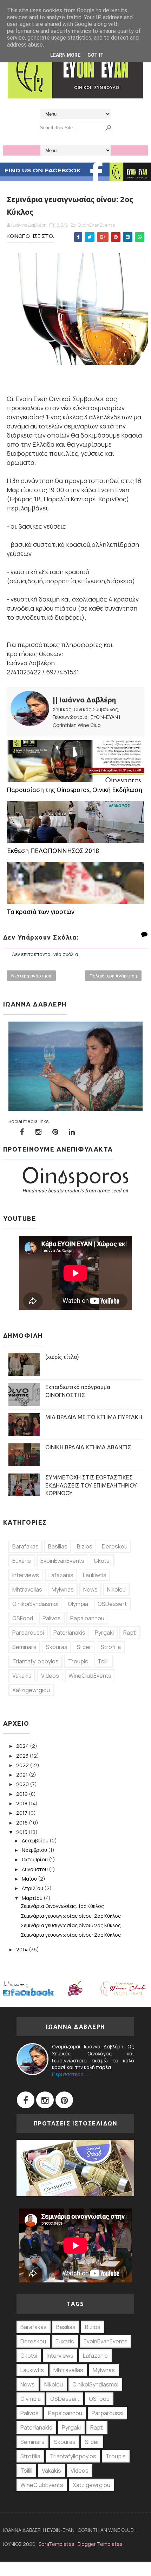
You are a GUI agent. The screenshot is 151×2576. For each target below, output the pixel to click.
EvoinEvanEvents (96, 225)
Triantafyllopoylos (35, 1661)
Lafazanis (61, 1575)
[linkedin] (72, 1132)
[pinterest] (55, 1132)
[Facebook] (26, 2100)
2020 (23, 1784)
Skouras (57, 1647)
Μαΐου (30, 1879)
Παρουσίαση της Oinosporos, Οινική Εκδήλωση (74, 790)
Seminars (24, 1647)
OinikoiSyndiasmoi (35, 1604)
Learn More (65, 55)
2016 (22, 1823)
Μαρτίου (33, 1898)
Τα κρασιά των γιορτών (41, 912)
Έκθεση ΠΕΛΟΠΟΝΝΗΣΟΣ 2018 (53, 851)
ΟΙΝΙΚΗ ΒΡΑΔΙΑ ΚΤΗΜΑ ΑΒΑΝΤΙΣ (88, 1447)
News (90, 1589)
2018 (22, 1803)
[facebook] (22, 1132)
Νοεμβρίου (35, 1850)
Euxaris (22, 1561)
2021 (22, 1775)
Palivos (52, 1618)
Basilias (58, 1546)
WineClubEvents (90, 1676)
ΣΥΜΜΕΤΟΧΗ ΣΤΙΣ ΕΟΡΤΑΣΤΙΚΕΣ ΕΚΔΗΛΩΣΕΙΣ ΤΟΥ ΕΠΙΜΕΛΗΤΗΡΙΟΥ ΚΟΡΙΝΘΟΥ (91, 1485)
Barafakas (25, 1546)
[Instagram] (45, 2100)
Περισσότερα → (71, 2074)
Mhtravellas (27, 1589)
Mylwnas (63, 1589)
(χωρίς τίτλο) (62, 1357)
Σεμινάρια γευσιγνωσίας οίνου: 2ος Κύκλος (71, 1916)
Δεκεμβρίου (36, 1840)
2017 (22, 1813)
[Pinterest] (64, 2100)
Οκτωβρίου (35, 1859)
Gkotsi (102, 1561)
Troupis (78, 1661)
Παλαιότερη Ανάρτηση (113, 976)
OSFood (23, 1618)
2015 (22, 1832)
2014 (22, 1949)
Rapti (130, 1633)
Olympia (78, 1604)
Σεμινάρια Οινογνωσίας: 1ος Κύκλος (62, 1906)
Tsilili (104, 1661)
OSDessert (112, 1604)
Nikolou (116, 1589)
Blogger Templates (100, 2544)
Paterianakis (69, 1633)
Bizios (85, 1546)
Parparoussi (28, 1633)
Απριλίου (33, 1888)
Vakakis (22, 1676)
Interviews (26, 1575)
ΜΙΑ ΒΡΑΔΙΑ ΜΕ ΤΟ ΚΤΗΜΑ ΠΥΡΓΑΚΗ (94, 1417)
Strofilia (111, 1647)
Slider (84, 1647)
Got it (96, 55)
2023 (23, 1756)
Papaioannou (87, 1618)
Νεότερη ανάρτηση (31, 976)
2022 (23, 1765)
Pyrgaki (104, 1633)
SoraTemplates (57, 2544)
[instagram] (39, 1132)
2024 (23, 1746)
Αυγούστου (35, 1869)
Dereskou (115, 1546)
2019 (22, 1794)
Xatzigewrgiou (31, 1690)
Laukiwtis (95, 1575)
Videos (50, 1676)
